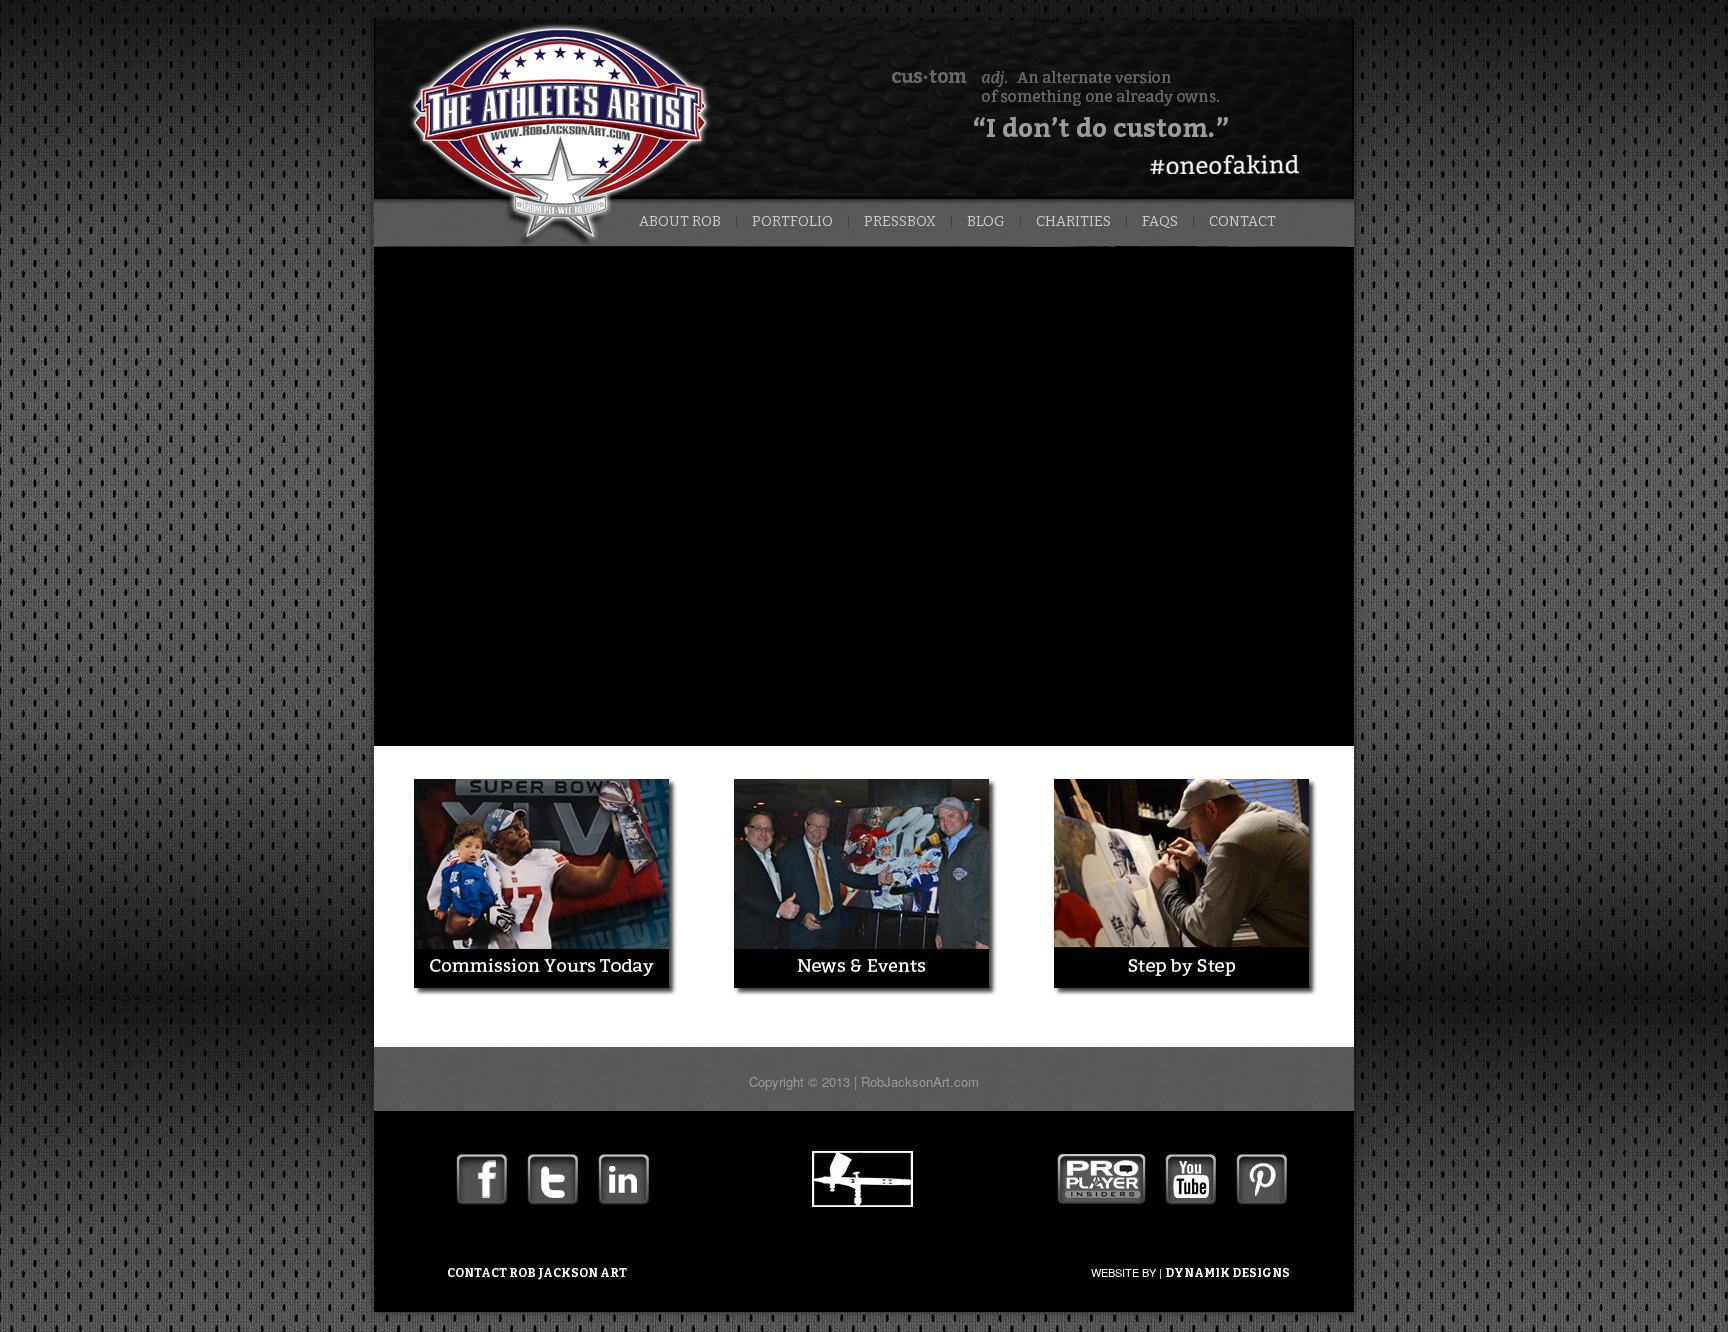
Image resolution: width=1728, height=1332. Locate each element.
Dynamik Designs (1227, 1273)
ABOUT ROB (680, 222)
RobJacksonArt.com (920, 1081)
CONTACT (1242, 222)
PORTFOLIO (792, 222)
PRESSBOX (900, 222)
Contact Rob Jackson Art (537, 1273)
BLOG (986, 222)
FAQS (1160, 222)
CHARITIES (1073, 222)
